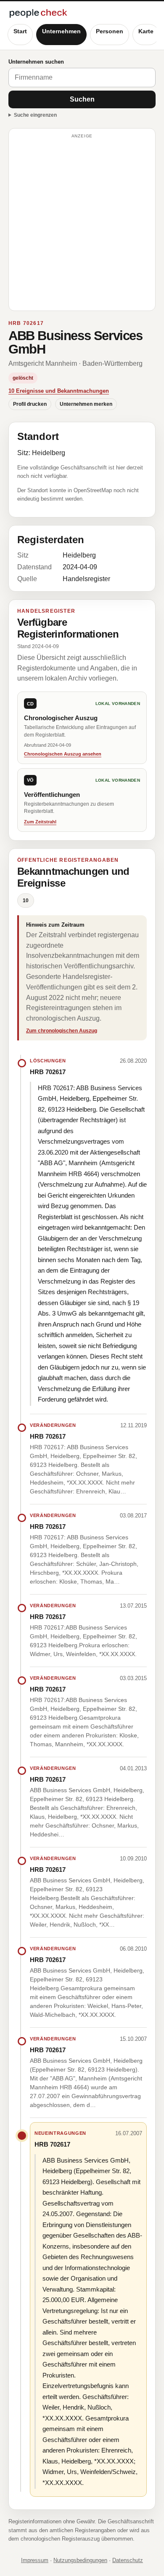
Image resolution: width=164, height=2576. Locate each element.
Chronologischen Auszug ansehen (63, 754)
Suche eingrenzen (35, 115)
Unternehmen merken (86, 404)
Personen (110, 31)
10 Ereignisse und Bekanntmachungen (59, 391)
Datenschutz (128, 2560)
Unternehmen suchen (36, 62)
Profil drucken (30, 404)
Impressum (35, 2560)
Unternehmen (61, 31)
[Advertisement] (82, 223)
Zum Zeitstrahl (40, 822)
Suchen (82, 99)
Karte (146, 31)
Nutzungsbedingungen (80, 2560)
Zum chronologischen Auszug (62, 1031)
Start (20, 31)
